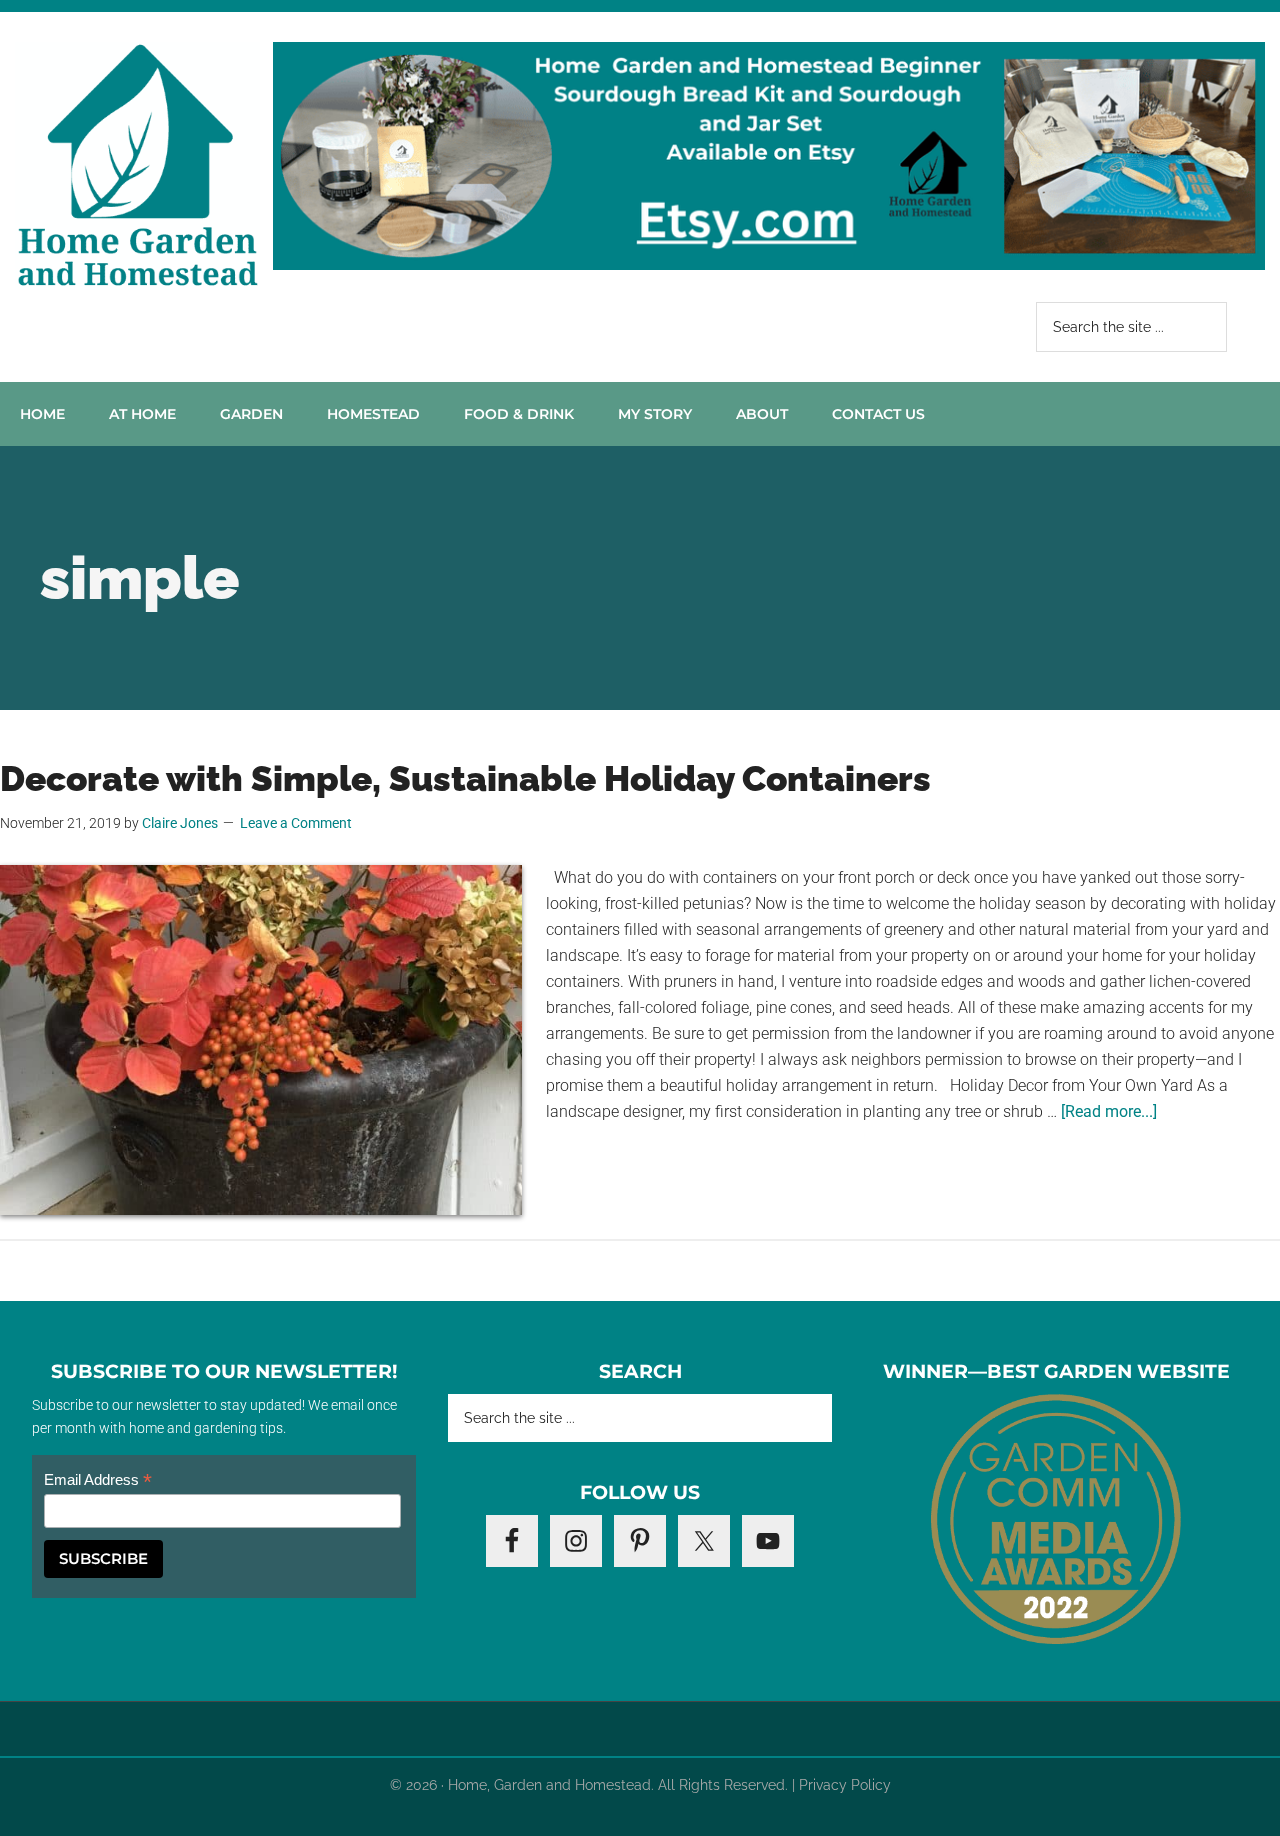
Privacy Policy (845, 1785)
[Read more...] (1109, 1111)
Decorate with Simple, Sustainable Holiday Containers (465, 778)
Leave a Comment (296, 823)
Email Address (98, 1480)
